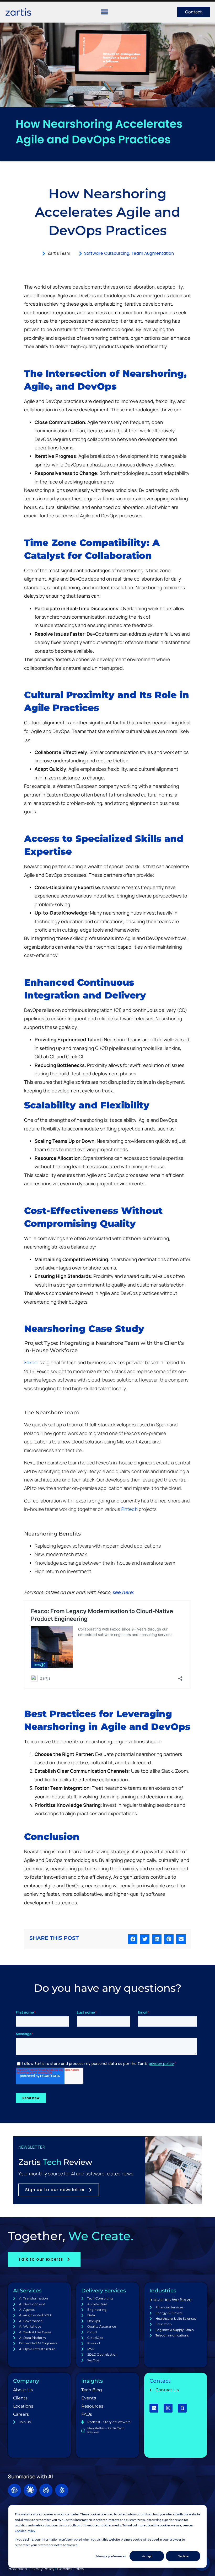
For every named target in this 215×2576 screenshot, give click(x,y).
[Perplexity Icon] (46, 2490)
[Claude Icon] (30, 2490)
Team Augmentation (152, 253)
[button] (133, 1939)
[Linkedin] (154, 2408)
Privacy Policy (42, 2569)
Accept (147, 2556)
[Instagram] (168, 2408)
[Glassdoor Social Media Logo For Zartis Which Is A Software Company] (182, 2408)
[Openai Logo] (14, 2490)
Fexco (31, 1363)
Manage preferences (111, 2556)
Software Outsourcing (107, 253)
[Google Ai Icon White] (62, 2490)
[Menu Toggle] (104, 12)
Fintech (129, 1509)
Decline (183, 2556)
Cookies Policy (25, 2531)
